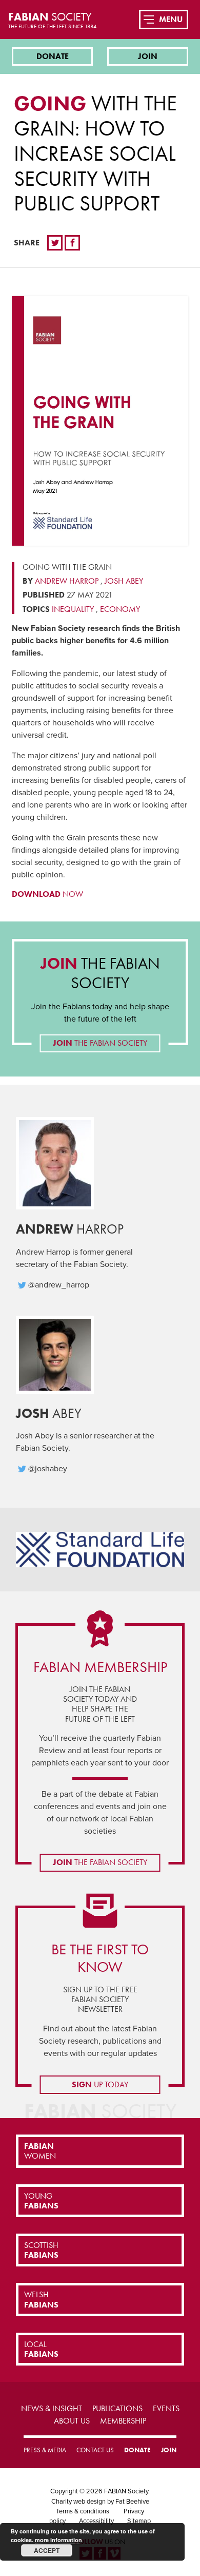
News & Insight (52, 2408)
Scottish (41, 2250)
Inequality (73, 609)
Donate (53, 56)
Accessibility (96, 2521)
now (47, 894)
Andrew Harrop (67, 581)
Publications (117, 2408)
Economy (120, 609)
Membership (123, 2421)
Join (148, 56)
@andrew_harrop (59, 1285)
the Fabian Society (100, 973)
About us (72, 2421)
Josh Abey (124, 581)
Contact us (95, 2450)
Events (166, 2408)
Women (40, 2151)
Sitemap (139, 2521)
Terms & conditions (83, 2511)
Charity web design (78, 2502)
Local (41, 2349)
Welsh (41, 2299)
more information (58, 2540)
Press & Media (45, 2450)
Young (41, 2201)
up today (100, 2084)
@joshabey (48, 1469)
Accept (47, 2550)
